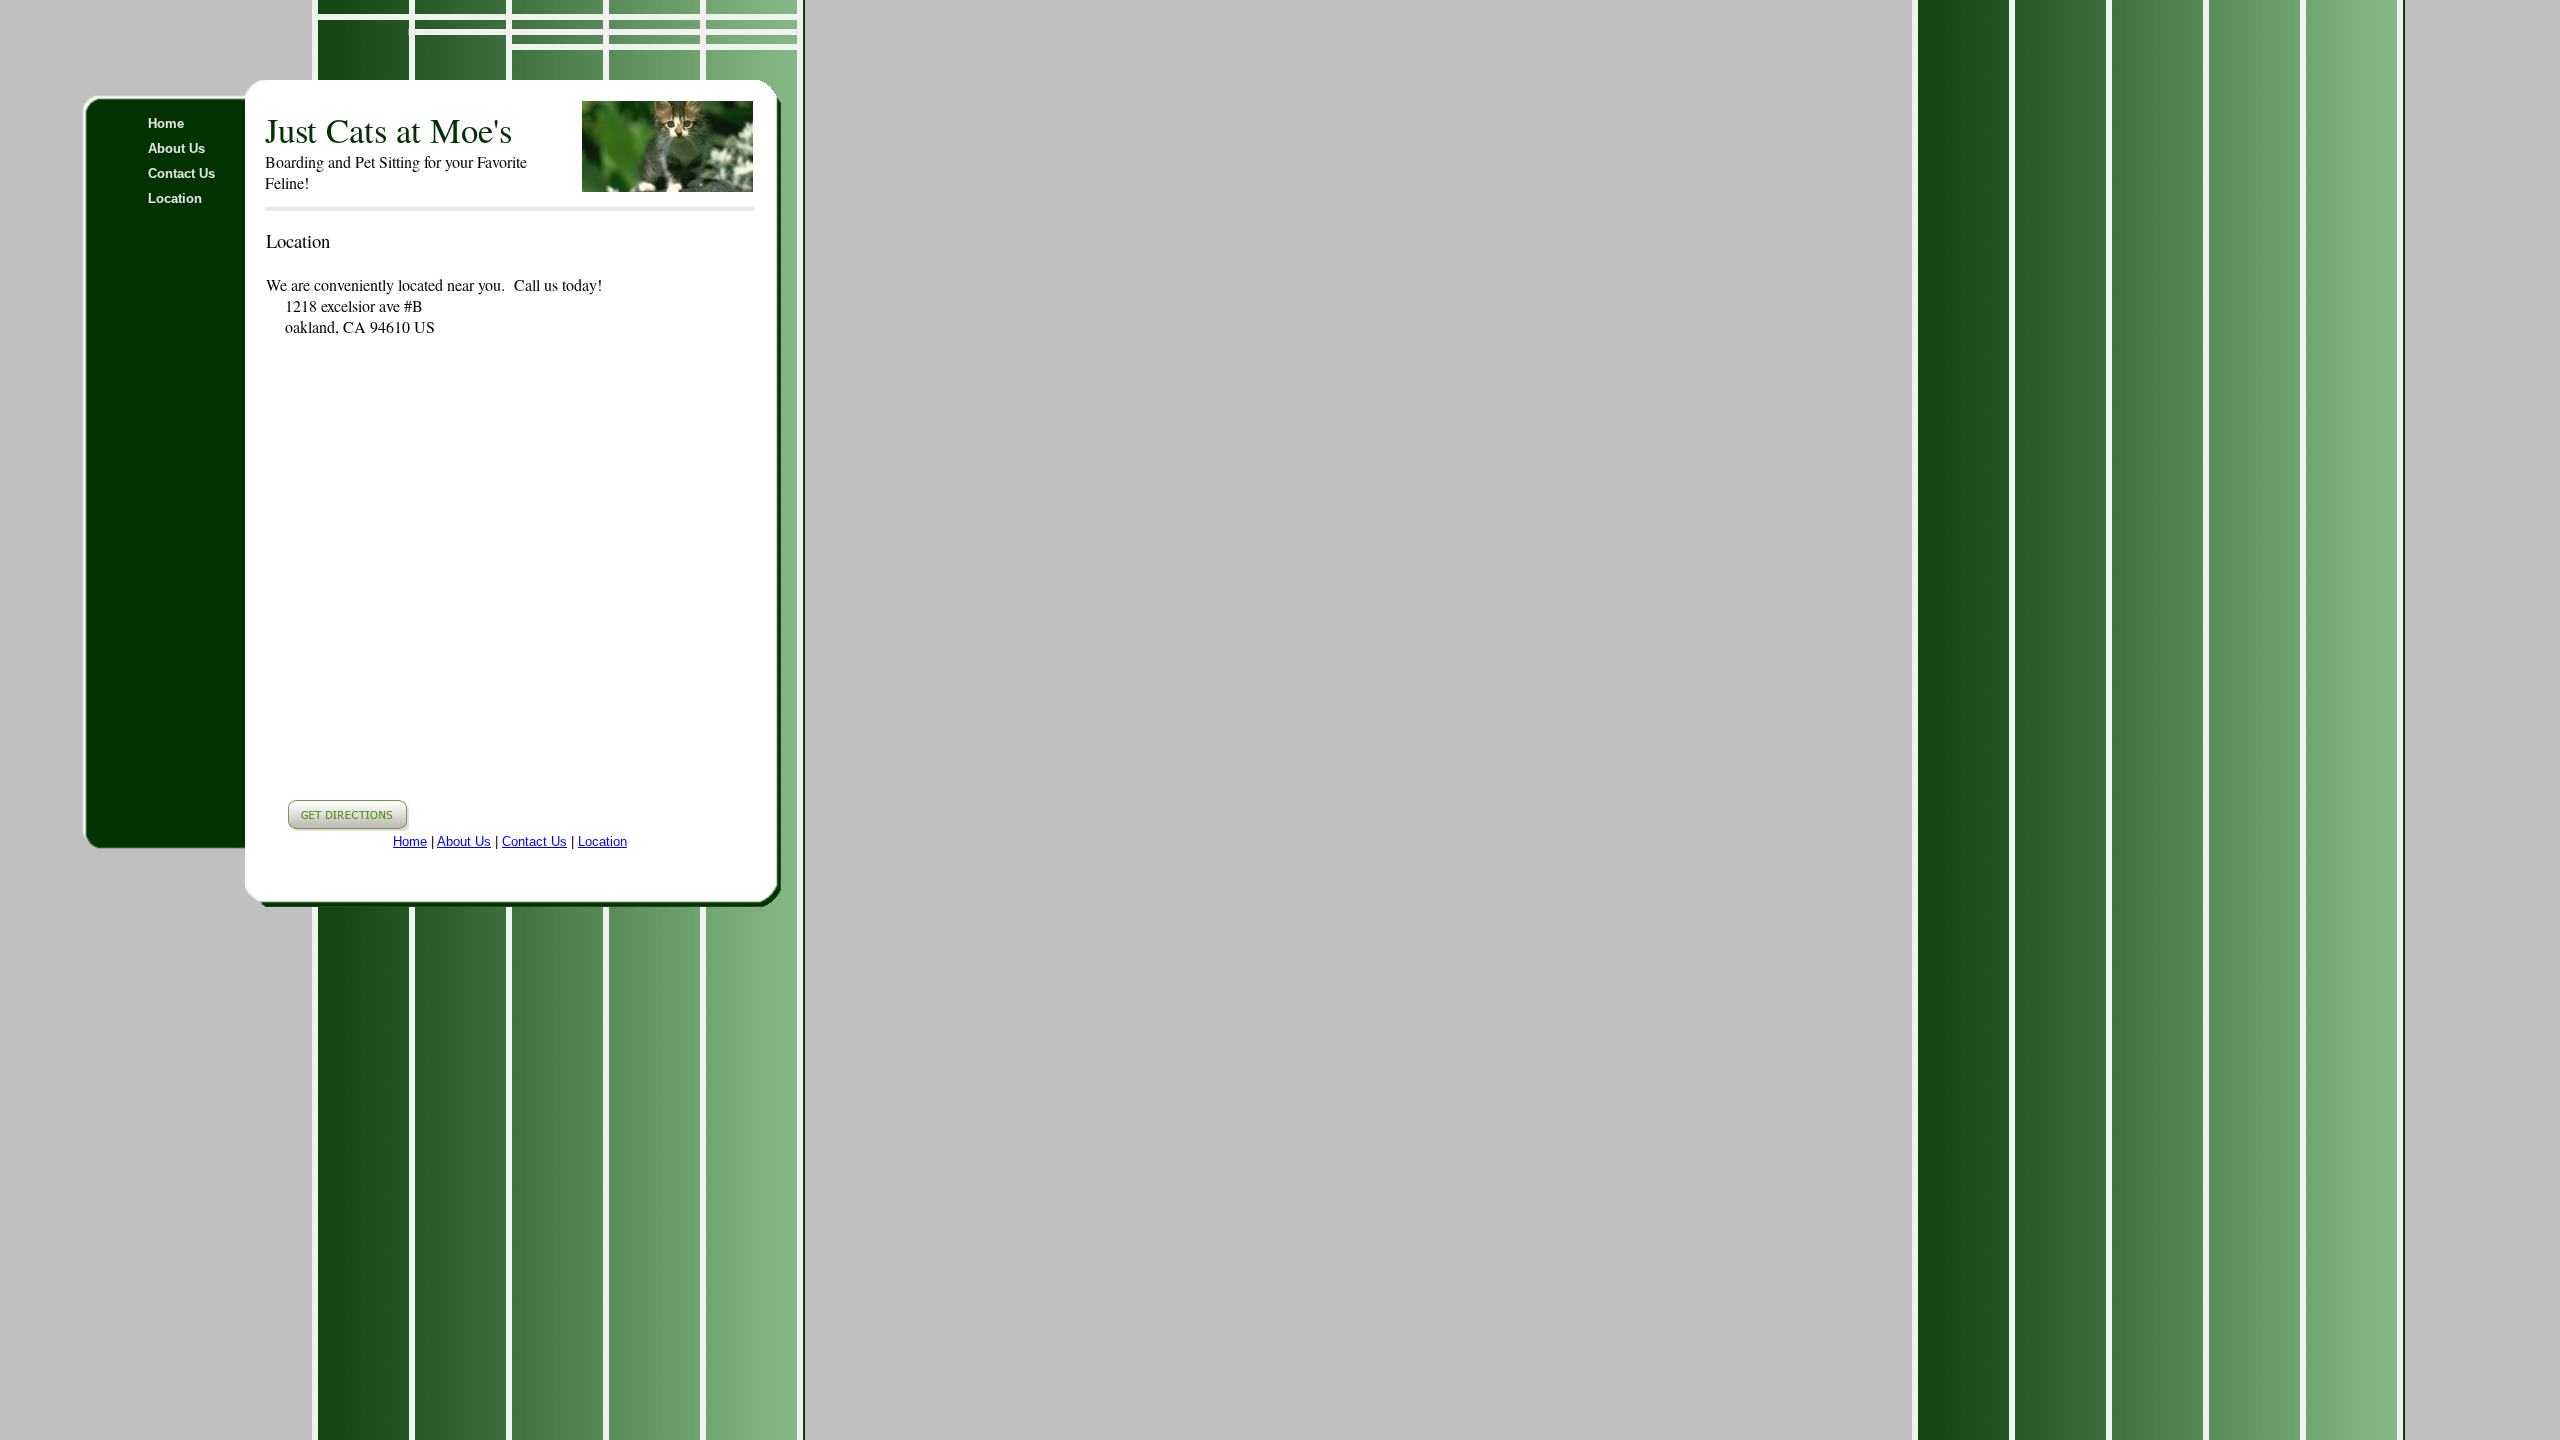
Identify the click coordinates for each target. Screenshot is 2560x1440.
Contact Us (181, 173)
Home (166, 123)
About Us (176, 148)
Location (175, 198)
